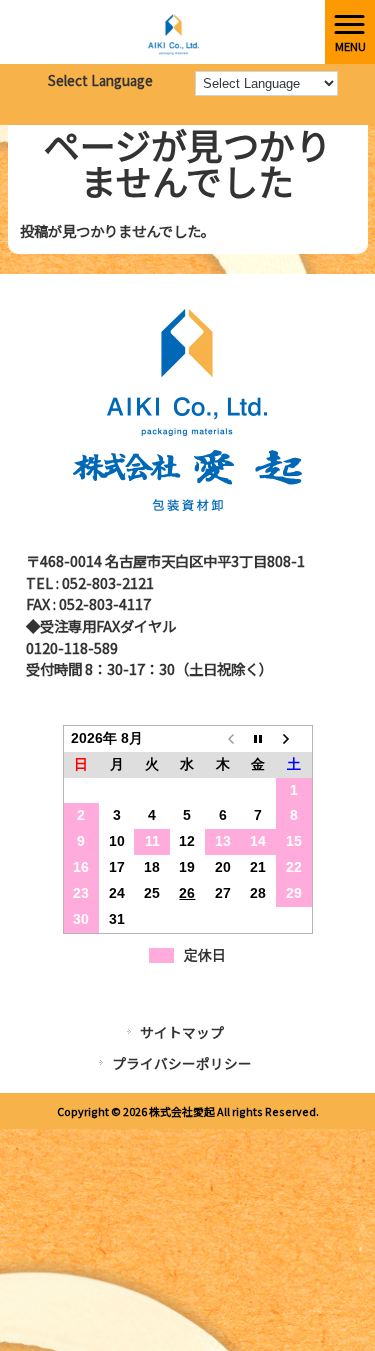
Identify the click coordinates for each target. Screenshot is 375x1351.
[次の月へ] (293, 739)
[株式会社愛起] (163, 29)
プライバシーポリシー (182, 1063)
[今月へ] (258, 739)
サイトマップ (182, 1032)
